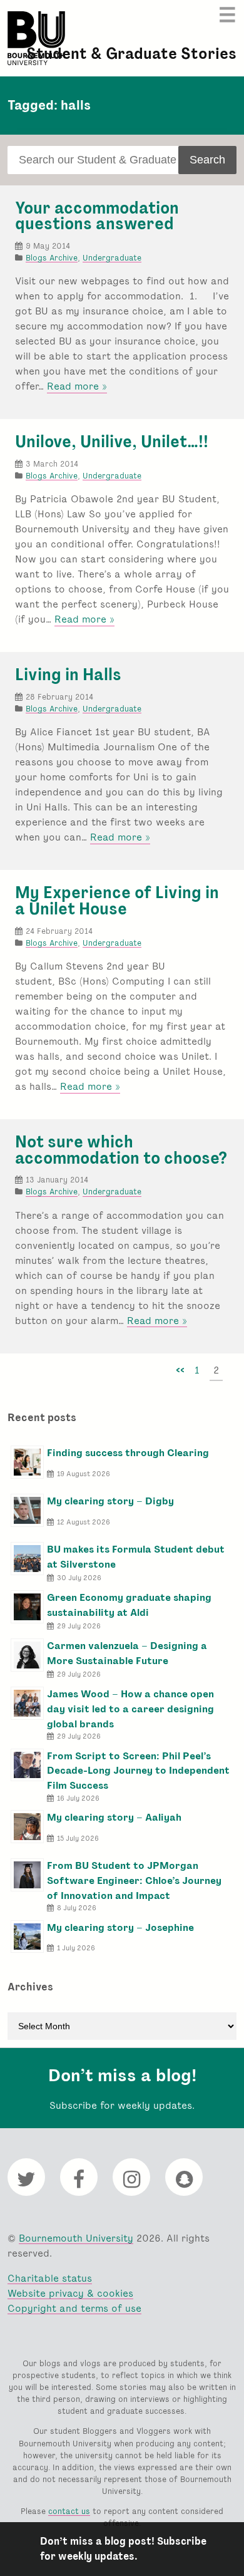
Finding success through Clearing (128, 1453)
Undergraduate (112, 258)
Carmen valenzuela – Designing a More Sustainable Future (127, 1653)
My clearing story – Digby (110, 1501)
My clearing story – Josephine (120, 1927)
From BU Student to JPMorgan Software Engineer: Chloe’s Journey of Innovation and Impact (134, 1880)
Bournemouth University (36, 38)
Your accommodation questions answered (97, 216)
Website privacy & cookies (70, 2293)
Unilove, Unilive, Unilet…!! (112, 442)
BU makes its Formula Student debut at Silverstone (136, 1557)
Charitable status (50, 2278)
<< (180, 1370)
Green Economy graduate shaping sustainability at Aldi (129, 1605)
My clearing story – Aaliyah (114, 1817)
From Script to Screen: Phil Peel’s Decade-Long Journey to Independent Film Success (138, 1771)
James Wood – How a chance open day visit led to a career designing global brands (130, 1709)
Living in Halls (68, 675)
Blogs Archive (52, 258)
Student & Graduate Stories (131, 54)
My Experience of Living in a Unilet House (117, 901)
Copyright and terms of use (74, 2308)
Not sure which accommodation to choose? (121, 1150)
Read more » (77, 386)
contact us (69, 2511)
